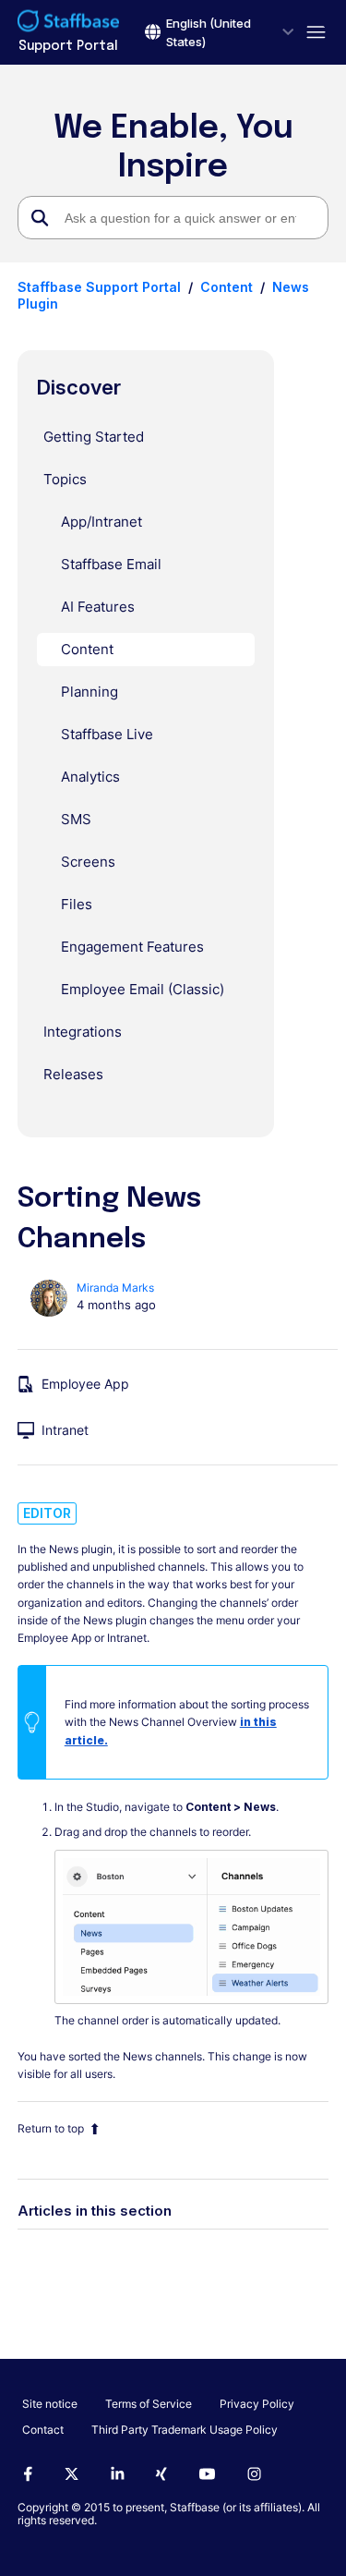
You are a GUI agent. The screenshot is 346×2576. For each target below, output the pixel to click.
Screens (88, 862)
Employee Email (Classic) (143, 989)
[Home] (68, 23)
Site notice (50, 2404)
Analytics (90, 777)
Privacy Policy (257, 2404)
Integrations (83, 1032)
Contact (43, 2430)
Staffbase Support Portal (99, 287)
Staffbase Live (107, 734)
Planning (89, 692)
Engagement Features (132, 947)
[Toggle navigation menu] (311, 33)
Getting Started (94, 437)
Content (227, 287)
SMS (76, 819)
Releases (73, 1074)
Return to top (51, 2128)
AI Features (98, 607)
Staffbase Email (111, 564)
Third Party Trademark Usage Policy (185, 2430)
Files (77, 904)
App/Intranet (101, 522)
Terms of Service (149, 2404)
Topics (65, 479)
